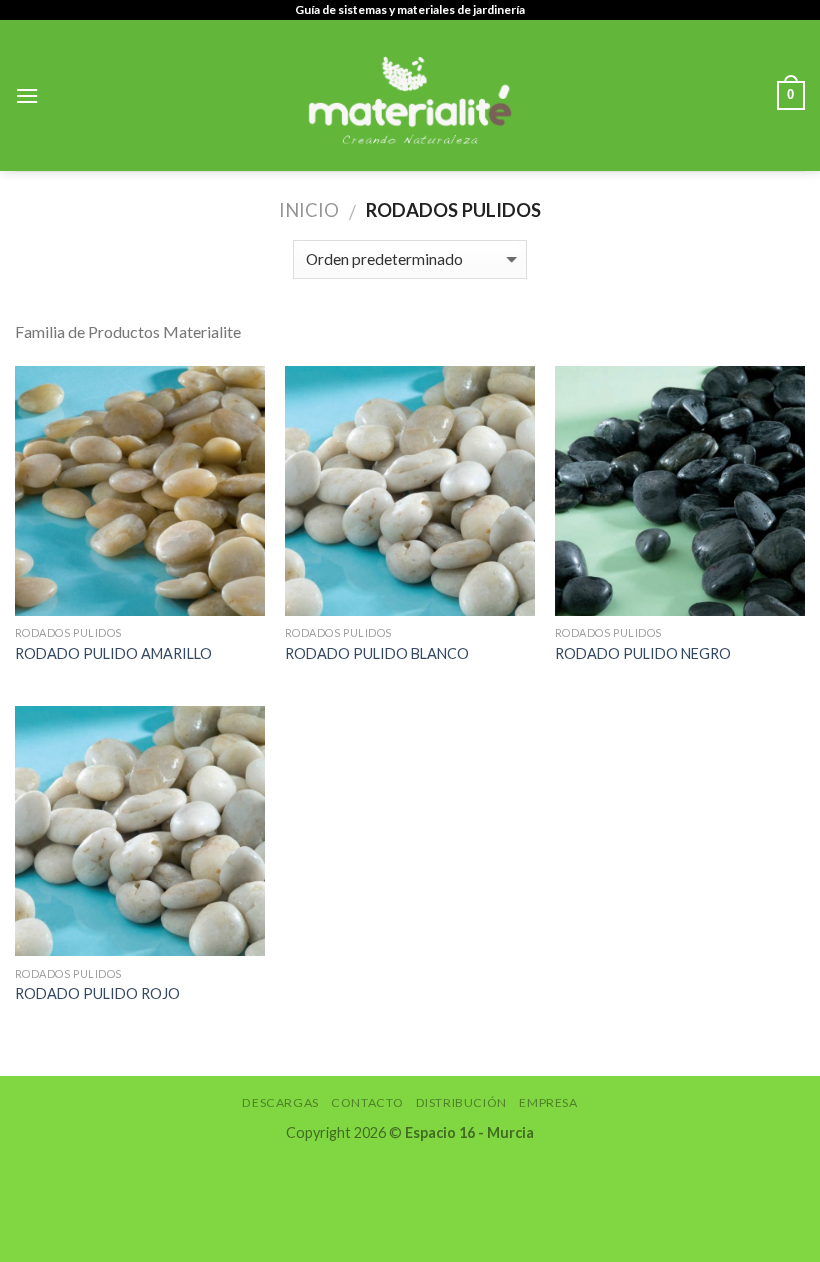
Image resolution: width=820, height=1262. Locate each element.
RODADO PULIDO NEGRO (643, 653)
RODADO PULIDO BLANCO (377, 653)
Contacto (367, 1102)
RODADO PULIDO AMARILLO (113, 653)
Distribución (461, 1102)
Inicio (309, 210)
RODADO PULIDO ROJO (97, 993)
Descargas (280, 1102)
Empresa (548, 1102)
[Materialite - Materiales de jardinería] (410, 95)
